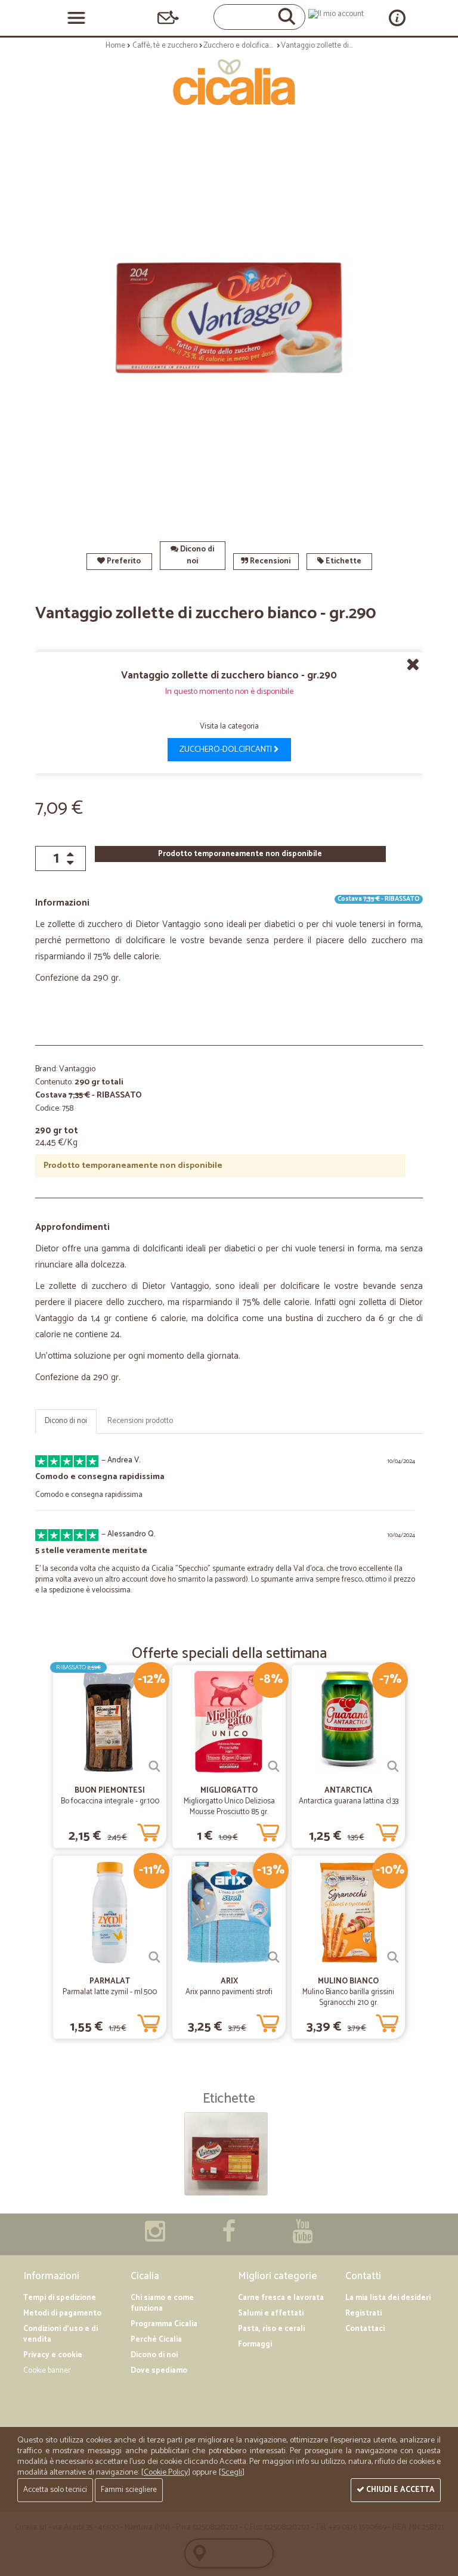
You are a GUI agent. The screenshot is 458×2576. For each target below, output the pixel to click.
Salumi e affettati (271, 2313)
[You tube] (302, 2238)
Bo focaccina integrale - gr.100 (110, 1801)
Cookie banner (47, 2371)
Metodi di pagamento (62, 2313)
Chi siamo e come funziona (162, 2303)
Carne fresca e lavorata (281, 2298)
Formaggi (255, 2344)
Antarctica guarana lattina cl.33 (349, 1801)
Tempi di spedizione (60, 2298)
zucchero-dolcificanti (227, 750)
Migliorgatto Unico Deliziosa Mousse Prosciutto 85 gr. (229, 1807)
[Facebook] (229, 2238)
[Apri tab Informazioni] (397, 18)
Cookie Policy (166, 2473)
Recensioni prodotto (140, 1421)
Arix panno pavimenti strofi (229, 1992)
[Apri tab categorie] (76, 18)
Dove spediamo (159, 2371)
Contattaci (365, 2329)
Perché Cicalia (156, 2340)
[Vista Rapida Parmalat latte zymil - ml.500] (154, 1957)
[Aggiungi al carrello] (148, 1830)
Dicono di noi (196, 555)
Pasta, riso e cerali (271, 2329)
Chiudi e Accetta (400, 2490)
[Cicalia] (229, 82)
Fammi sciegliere (129, 2490)
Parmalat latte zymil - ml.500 (110, 1992)
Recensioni (269, 561)
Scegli (232, 2473)
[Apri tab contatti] (168, 18)
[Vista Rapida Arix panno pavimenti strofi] (274, 1957)
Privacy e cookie (53, 2355)
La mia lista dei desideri (388, 2298)
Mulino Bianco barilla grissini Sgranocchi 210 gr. (348, 1997)
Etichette (343, 561)
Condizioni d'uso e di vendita (61, 2334)
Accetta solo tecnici (55, 2490)
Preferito (123, 561)
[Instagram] (155, 2238)
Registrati (363, 2313)
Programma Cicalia (164, 2324)
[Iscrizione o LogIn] (336, 14)
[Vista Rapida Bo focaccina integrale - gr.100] (154, 1766)
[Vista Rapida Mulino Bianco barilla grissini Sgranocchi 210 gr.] (393, 1957)
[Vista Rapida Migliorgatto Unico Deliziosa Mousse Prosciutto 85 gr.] (274, 1766)
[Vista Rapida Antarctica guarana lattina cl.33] (393, 1766)
